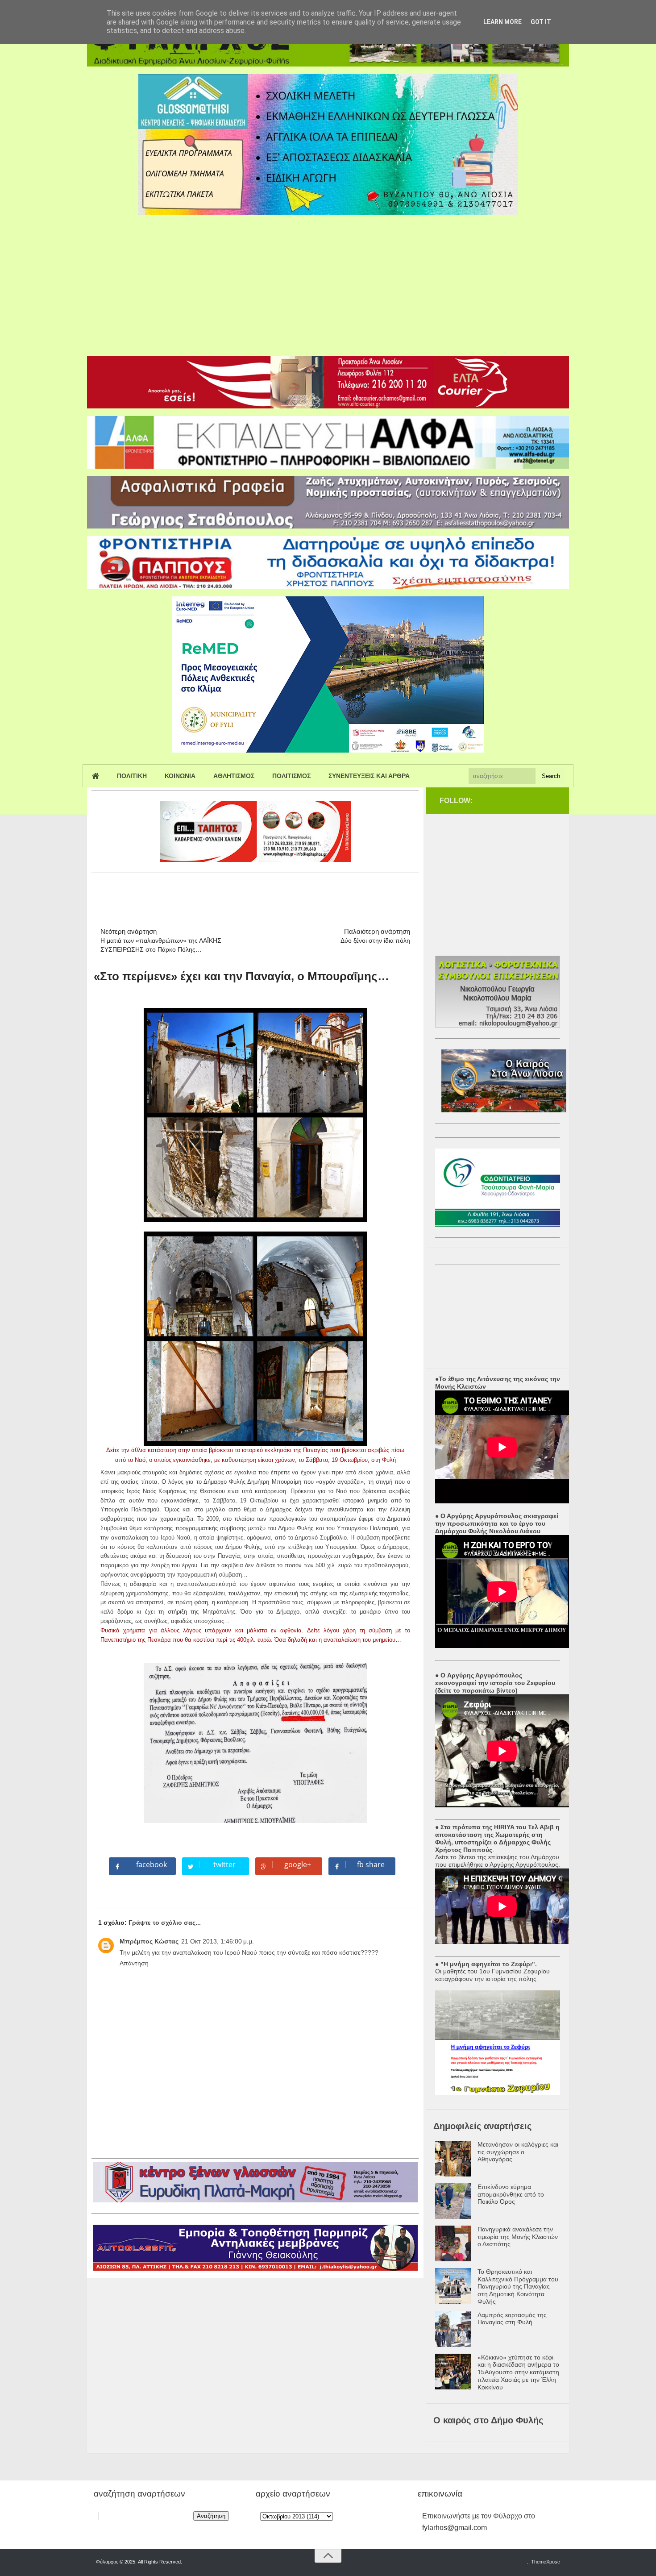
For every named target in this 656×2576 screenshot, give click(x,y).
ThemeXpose (546, 2562)
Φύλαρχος (107, 2562)
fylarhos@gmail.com (455, 2528)
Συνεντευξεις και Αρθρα (369, 776)
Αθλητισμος (234, 776)
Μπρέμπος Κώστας (149, 1941)
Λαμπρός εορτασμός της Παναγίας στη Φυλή (512, 2319)
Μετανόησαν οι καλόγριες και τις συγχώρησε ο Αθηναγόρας (518, 2152)
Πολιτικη (132, 776)
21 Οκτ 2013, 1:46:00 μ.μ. (218, 1941)
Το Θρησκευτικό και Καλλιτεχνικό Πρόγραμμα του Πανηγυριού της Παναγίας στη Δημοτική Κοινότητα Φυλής (518, 2287)
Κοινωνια (180, 776)
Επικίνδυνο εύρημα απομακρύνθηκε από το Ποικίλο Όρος (511, 2194)
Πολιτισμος (291, 776)
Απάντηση (134, 1963)
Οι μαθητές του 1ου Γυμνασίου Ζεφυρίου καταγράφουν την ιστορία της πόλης (492, 1975)
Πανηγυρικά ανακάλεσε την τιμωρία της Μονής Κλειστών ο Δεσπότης (518, 2237)
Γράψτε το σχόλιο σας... (165, 1923)
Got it (541, 22)
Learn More (502, 22)
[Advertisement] (328, 282)
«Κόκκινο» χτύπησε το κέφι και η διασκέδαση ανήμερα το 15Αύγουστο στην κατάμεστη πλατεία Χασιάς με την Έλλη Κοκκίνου (518, 2372)
